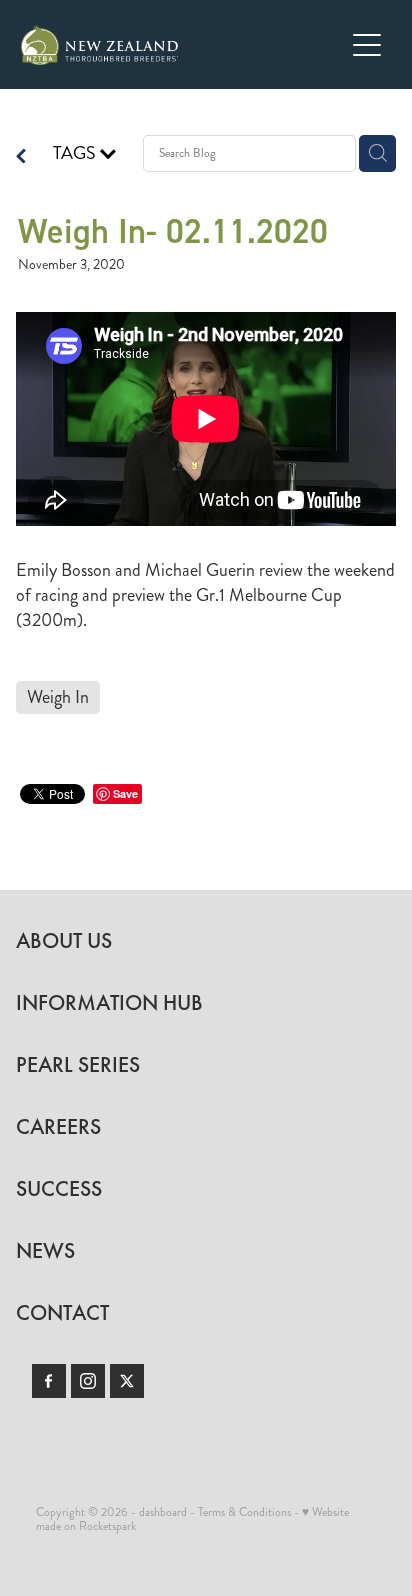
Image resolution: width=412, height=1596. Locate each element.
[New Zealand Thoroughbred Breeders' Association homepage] (182, 45)
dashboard (163, 1512)
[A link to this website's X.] (127, 1381)
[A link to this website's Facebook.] (49, 1381)
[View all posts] (21, 158)
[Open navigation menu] (367, 45)
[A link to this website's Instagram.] (88, 1381)
